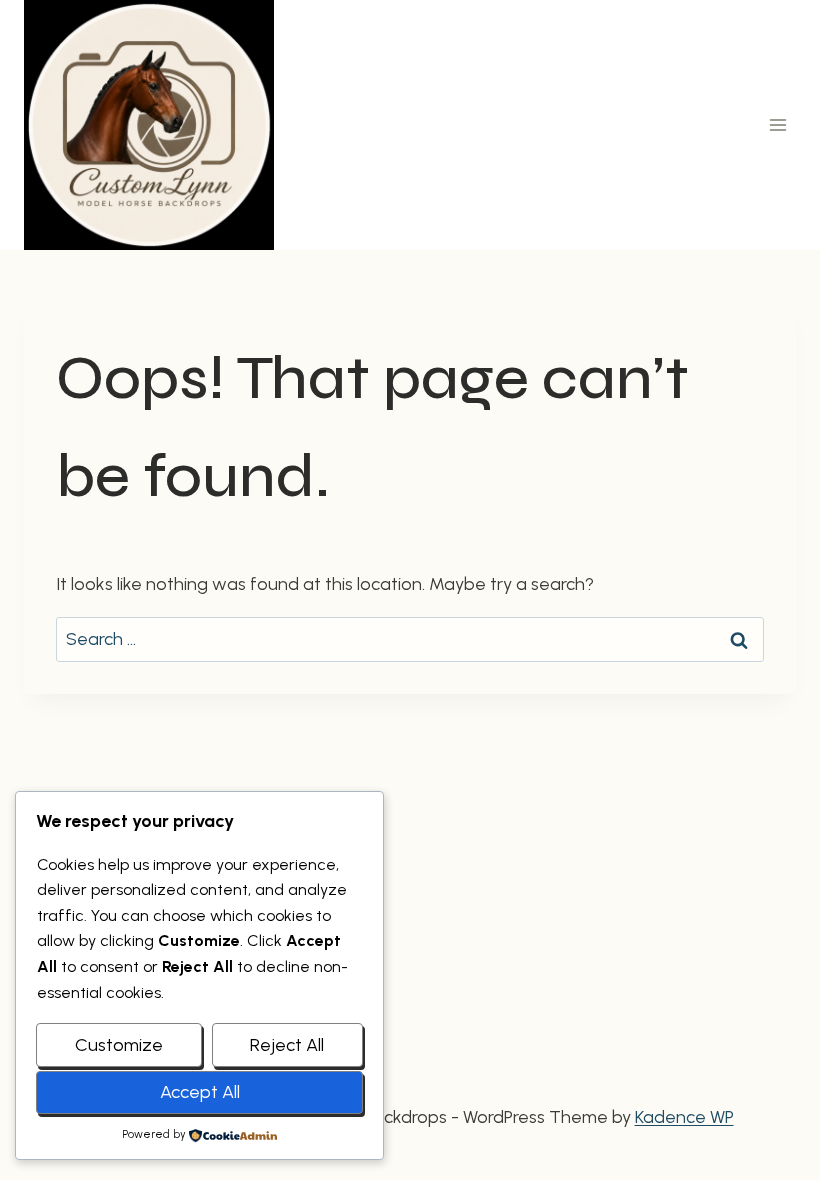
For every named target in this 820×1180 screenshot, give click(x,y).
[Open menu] (777, 124)
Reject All (287, 1045)
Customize (119, 1045)
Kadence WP (684, 1117)
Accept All (200, 1092)
